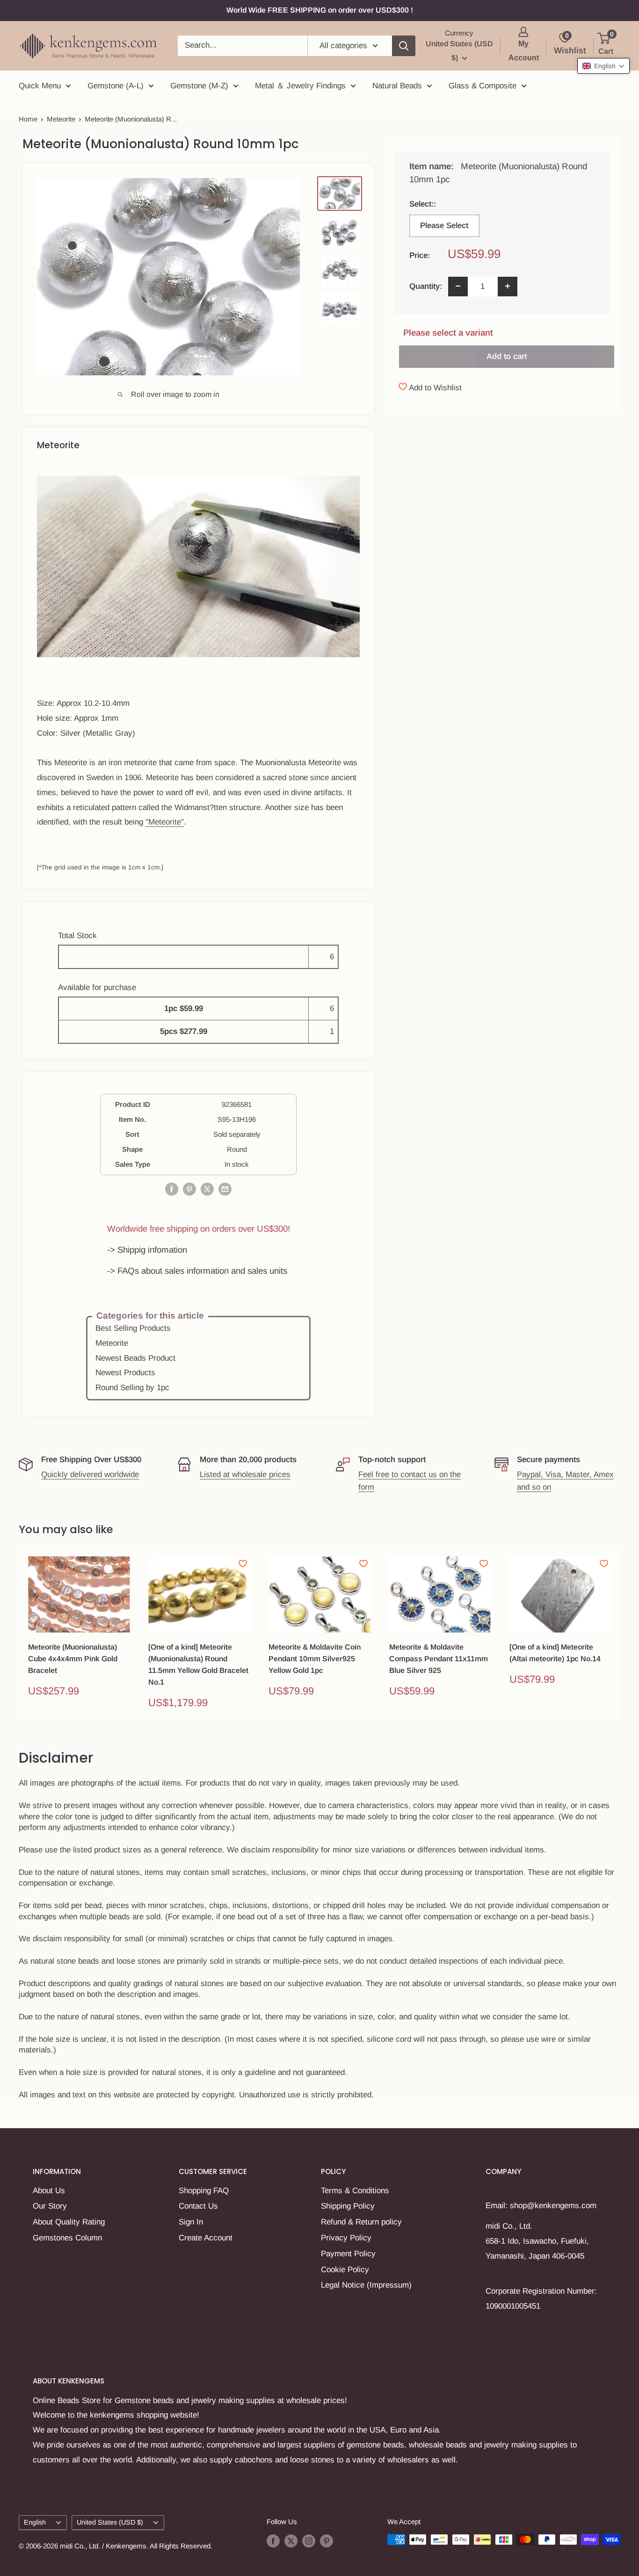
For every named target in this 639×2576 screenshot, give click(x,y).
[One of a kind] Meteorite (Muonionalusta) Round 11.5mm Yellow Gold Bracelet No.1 (198, 1664)
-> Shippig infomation (147, 1250)
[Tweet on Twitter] (207, 1189)
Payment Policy (348, 2254)
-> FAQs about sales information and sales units (197, 1271)
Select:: (444, 204)
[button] (603, 66)
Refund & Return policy (361, 2222)
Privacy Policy (346, 2238)
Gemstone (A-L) (116, 86)
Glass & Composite (483, 86)
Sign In (191, 2222)
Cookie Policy (345, 2270)
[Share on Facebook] (172, 1189)
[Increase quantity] (508, 286)
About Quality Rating (69, 2222)
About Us (49, 2191)
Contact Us (198, 2206)
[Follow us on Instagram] (309, 2541)
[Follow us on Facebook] (273, 2541)
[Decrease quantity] (458, 286)
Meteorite (61, 119)
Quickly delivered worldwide (90, 1475)
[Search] (404, 46)
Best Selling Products (133, 1328)
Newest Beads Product (135, 1358)
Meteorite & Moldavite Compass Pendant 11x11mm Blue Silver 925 (439, 1659)
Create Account (206, 2238)
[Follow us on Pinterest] (327, 2541)
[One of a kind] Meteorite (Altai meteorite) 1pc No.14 (555, 1653)
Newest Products (125, 1373)
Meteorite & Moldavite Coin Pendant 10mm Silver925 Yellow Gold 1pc (315, 1659)
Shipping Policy (348, 2206)
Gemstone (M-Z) (199, 86)
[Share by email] (225, 1189)
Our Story (50, 2206)
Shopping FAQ (204, 2191)
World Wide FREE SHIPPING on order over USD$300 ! (320, 10)
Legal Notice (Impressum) (366, 2285)
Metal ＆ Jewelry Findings (300, 86)
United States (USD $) (110, 2522)
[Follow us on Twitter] (291, 2541)
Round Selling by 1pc (132, 1388)
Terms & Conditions (355, 2191)
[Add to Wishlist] (123, 1564)
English (35, 2522)
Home (28, 119)
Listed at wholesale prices (245, 1475)
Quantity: (426, 286)
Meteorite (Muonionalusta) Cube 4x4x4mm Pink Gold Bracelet (73, 1659)
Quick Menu (40, 86)
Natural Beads (397, 86)
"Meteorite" (165, 822)
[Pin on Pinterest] (189, 1189)
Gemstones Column (67, 2238)
